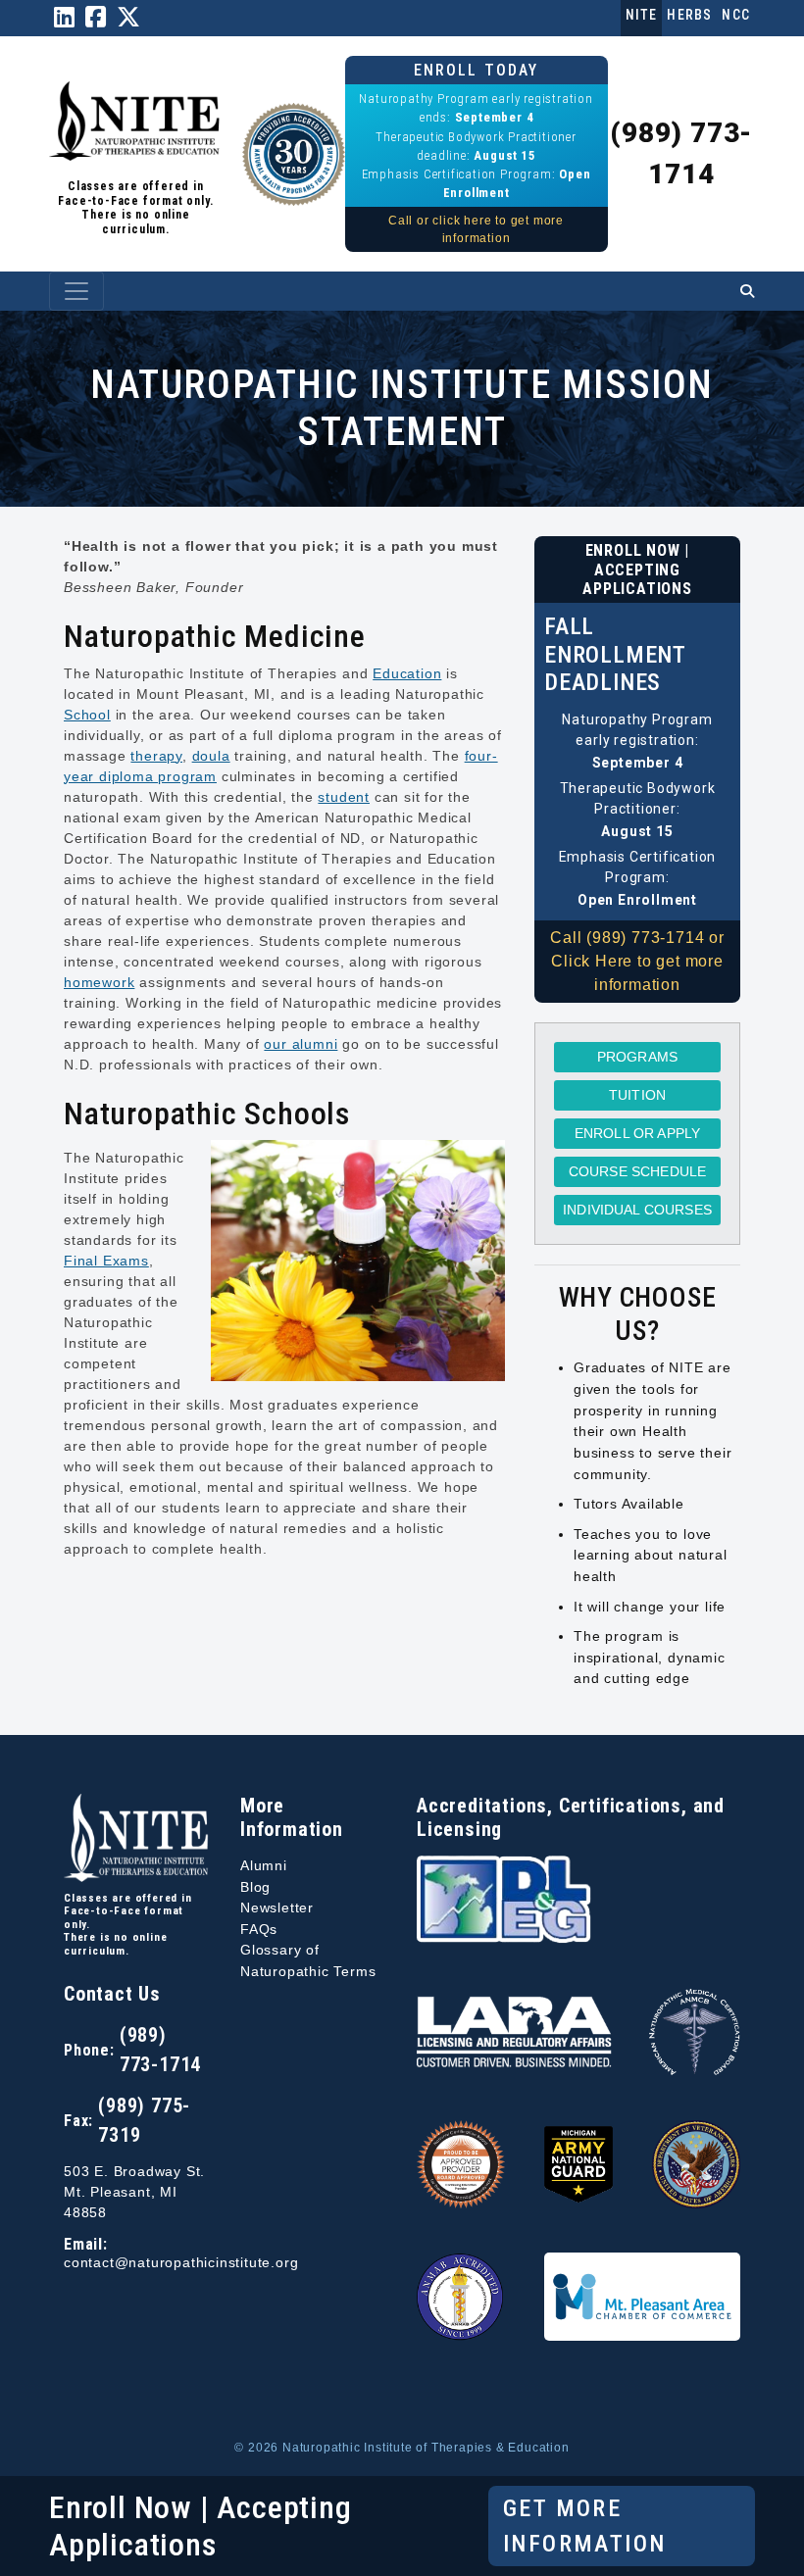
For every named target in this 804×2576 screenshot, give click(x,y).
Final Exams (106, 1261)
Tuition (637, 1095)
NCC (736, 15)
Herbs (689, 15)
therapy (156, 756)
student (344, 797)
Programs (637, 1057)
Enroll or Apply (637, 1133)
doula (211, 756)
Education (407, 673)
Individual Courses (637, 1210)
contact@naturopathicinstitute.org (181, 2263)
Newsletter (277, 1907)
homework (99, 982)
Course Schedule (637, 1171)
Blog (255, 1887)
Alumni (264, 1865)
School (87, 715)
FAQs (259, 1929)
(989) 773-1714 (160, 2050)
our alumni (301, 1044)
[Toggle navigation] (76, 291)
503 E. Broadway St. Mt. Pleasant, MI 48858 (134, 2192)
